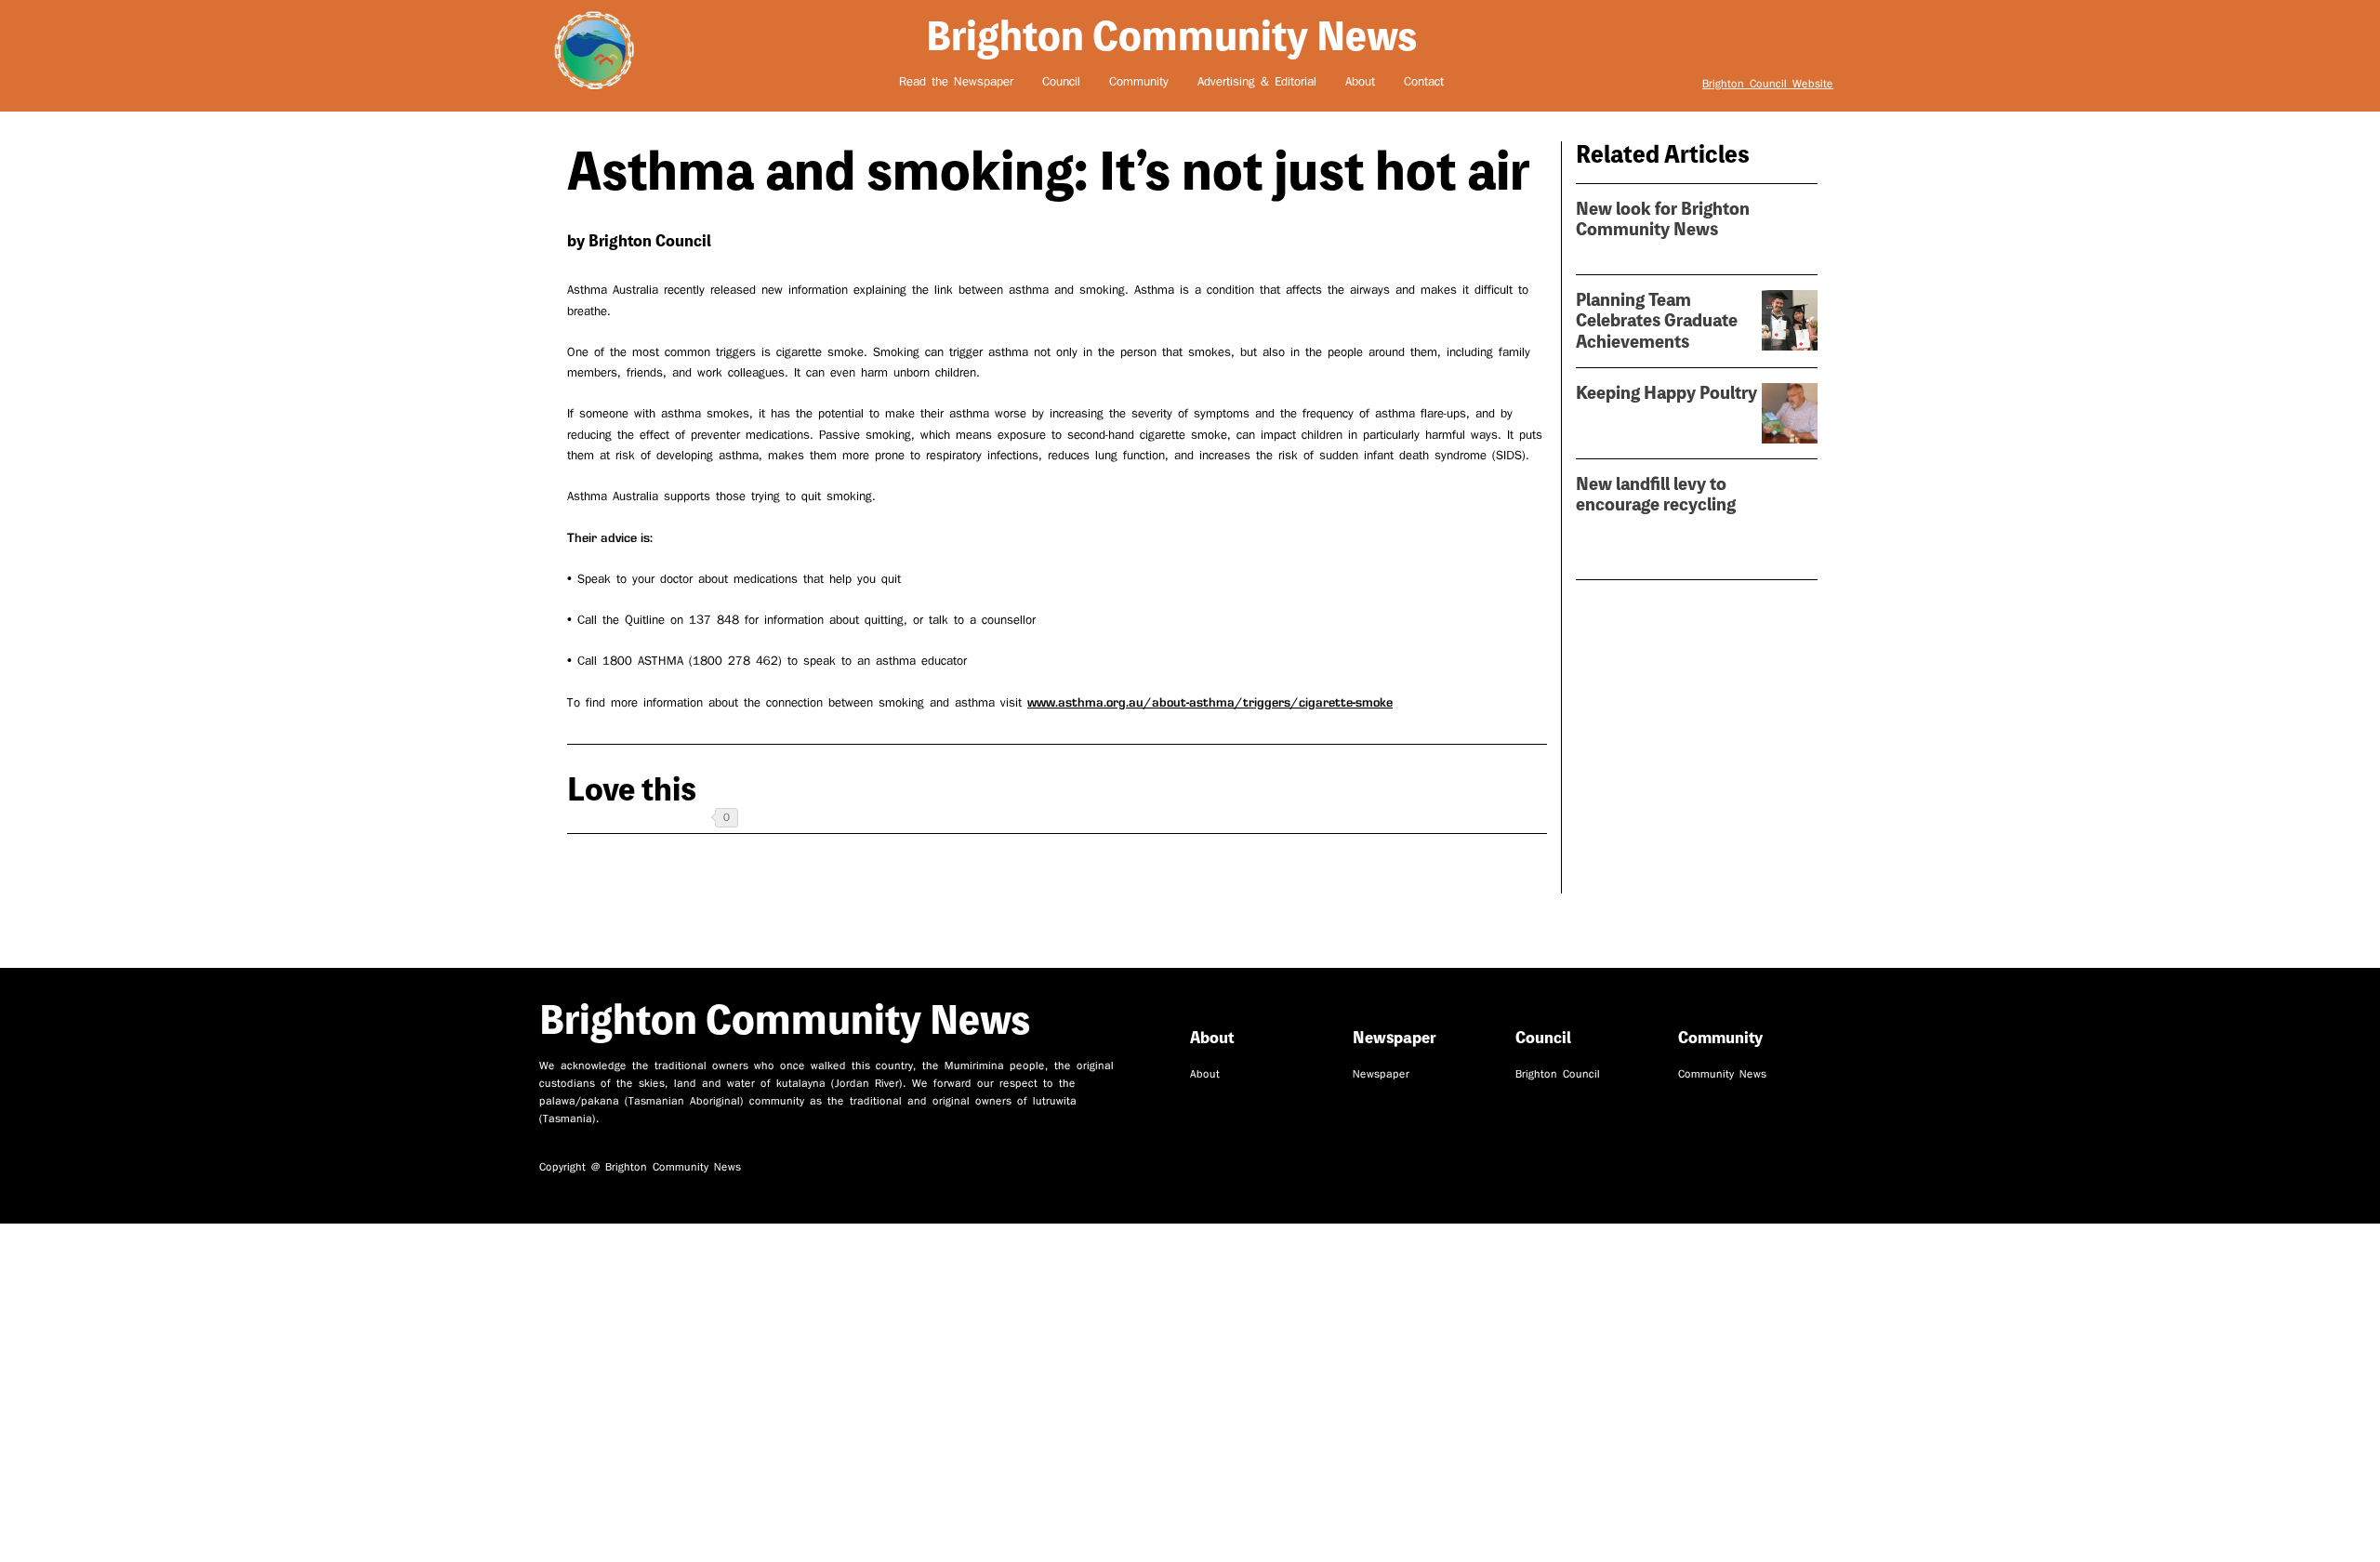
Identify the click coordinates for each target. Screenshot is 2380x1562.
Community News (1722, 1074)
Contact (1424, 82)
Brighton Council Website (1768, 84)
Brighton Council (1558, 1074)
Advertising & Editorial (1257, 82)
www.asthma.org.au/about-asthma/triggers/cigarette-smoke (1210, 702)
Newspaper (1381, 1074)
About (1360, 82)
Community (1139, 82)
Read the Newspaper (956, 82)
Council (1061, 82)
